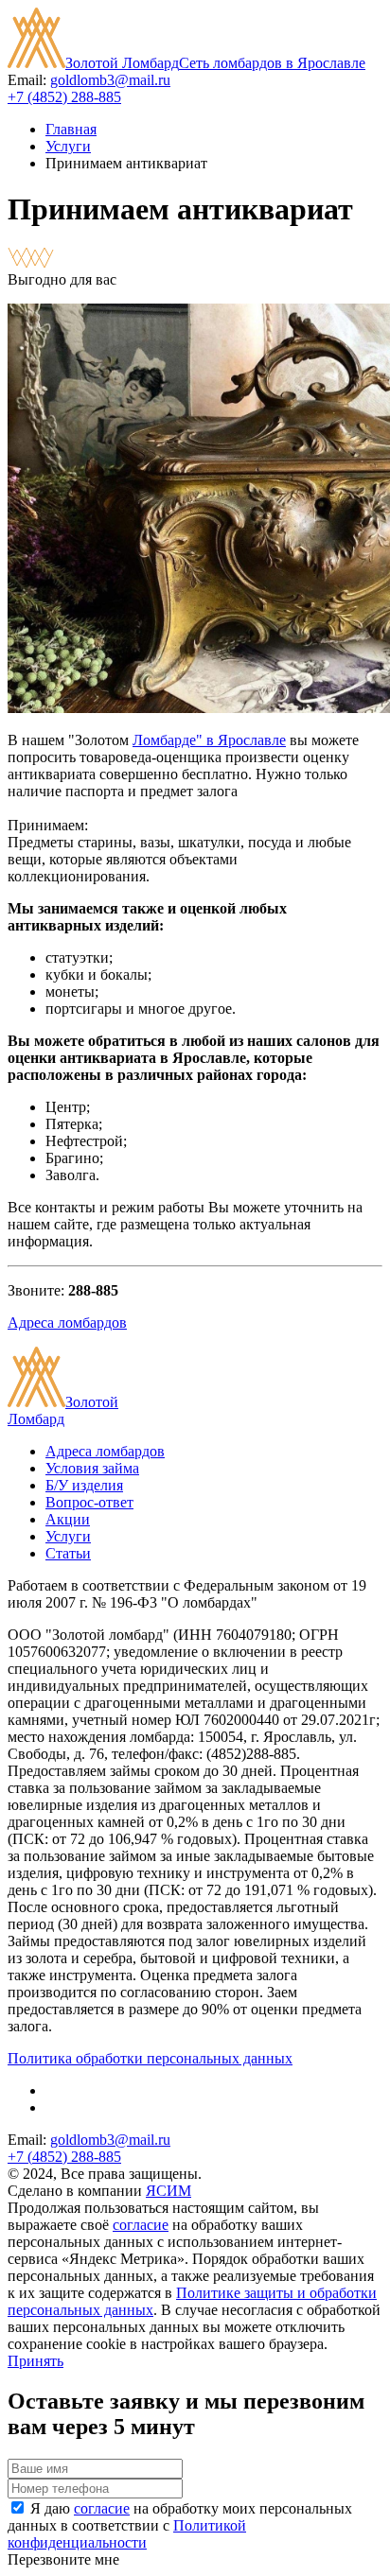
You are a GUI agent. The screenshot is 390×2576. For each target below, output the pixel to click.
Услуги (68, 146)
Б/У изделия (84, 1485)
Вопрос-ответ (89, 1502)
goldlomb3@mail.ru (110, 80)
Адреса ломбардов (67, 1323)
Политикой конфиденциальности (127, 2534)
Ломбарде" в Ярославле (209, 740)
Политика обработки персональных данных (150, 2058)
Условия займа (92, 1468)
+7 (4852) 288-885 (64, 97)
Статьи (68, 1553)
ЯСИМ (168, 2191)
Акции (68, 1519)
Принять (35, 2361)
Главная (71, 129)
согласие (141, 2225)
